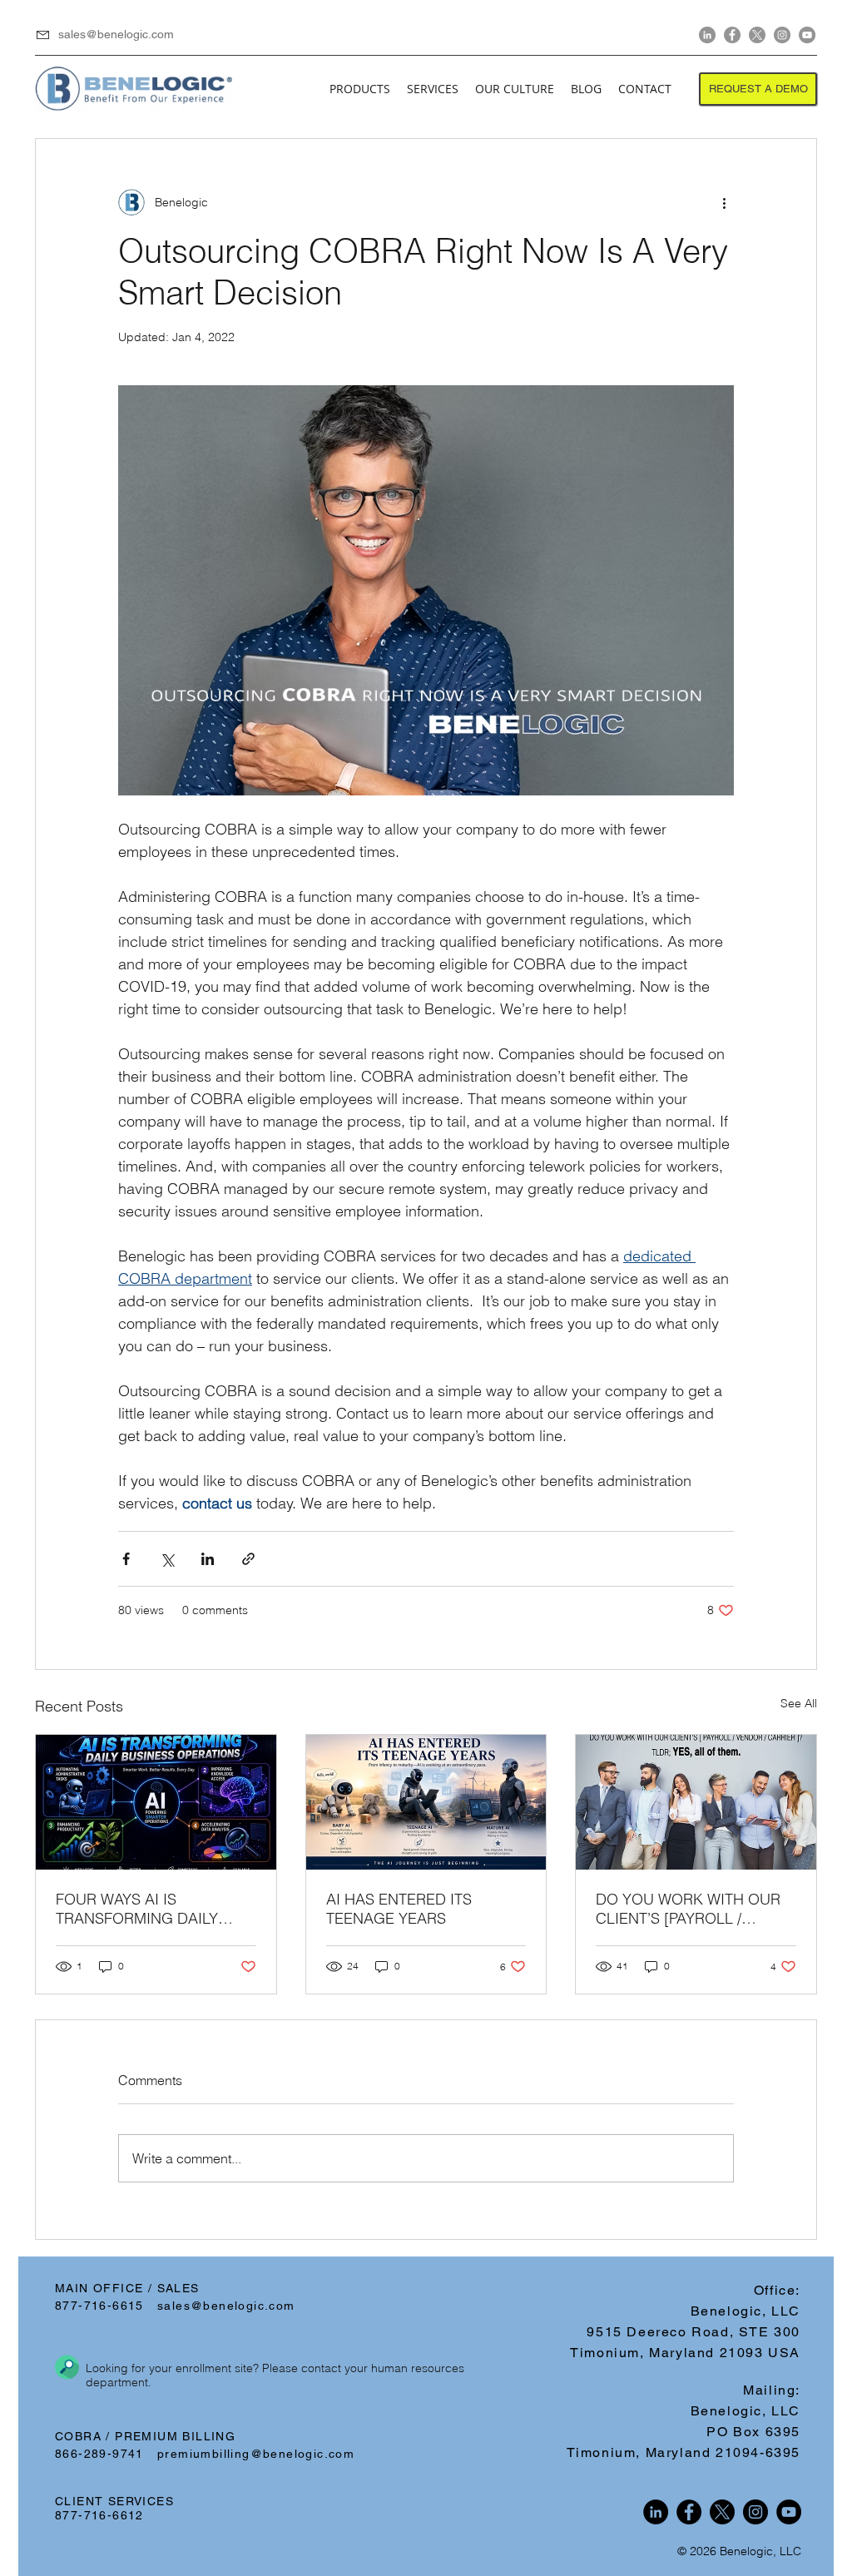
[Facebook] (732, 35)
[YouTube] (807, 35)
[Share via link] (248, 1559)
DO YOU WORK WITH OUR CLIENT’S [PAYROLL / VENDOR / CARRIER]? (688, 1909)
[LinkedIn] (707, 35)
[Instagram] (782, 35)
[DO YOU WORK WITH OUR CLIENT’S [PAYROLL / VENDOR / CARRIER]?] (696, 1802)
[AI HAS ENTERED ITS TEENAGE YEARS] (426, 1802)
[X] (757, 35)
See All (799, 1703)
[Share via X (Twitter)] (167, 1559)
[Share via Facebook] (126, 1559)
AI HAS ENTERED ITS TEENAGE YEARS (399, 1909)
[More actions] (724, 202)
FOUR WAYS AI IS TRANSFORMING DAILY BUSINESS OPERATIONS (140, 1909)
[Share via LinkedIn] (208, 1559)
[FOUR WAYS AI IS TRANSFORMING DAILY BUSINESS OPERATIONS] (156, 1802)
